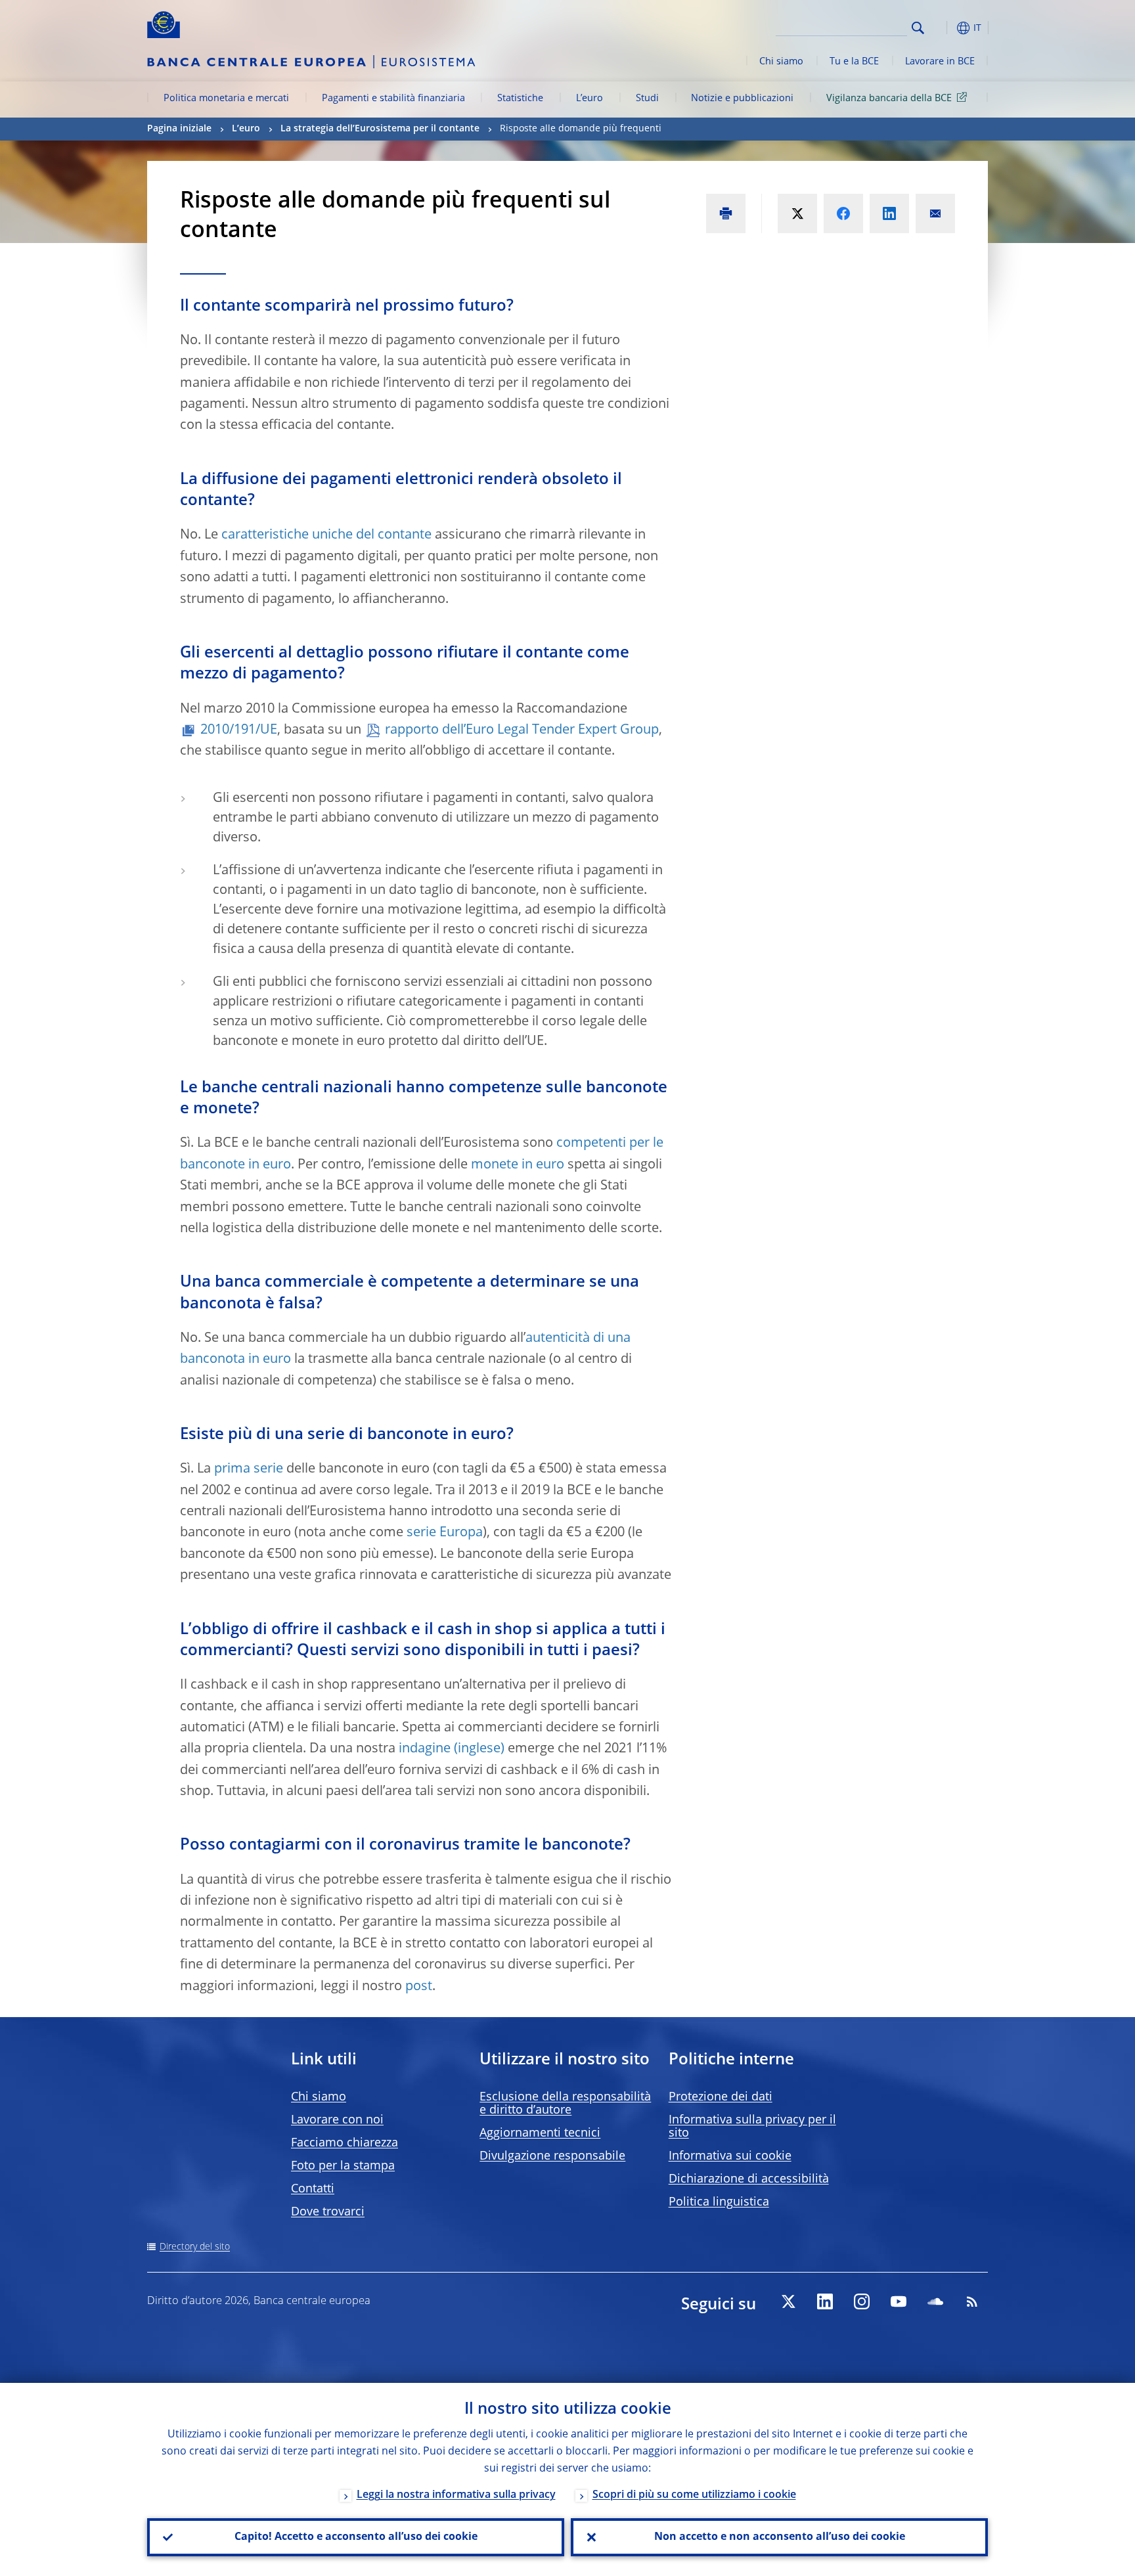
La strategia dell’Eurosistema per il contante (380, 129)
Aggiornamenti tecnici (540, 2133)
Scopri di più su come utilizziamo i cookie (694, 2495)
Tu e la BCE (854, 62)
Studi (647, 99)
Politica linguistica (719, 2202)
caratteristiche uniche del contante (326, 535)
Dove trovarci (328, 2212)
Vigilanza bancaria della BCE (889, 99)
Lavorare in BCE (940, 62)
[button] (942, 28)
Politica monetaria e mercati (226, 99)
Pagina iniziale (179, 129)
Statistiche (520, 99)
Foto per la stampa (343, 2166)
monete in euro (518, 1165)
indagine (425, 1749)
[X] (788, 2301)
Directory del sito (195, 2247)
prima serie (249, 1469)
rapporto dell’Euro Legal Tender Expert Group (522, 730)
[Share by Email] (935, 213)
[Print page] (726, 213)
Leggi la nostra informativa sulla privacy (456, 2495)
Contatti (313, 2189)
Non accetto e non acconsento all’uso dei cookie (780, 2537)
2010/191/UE (239, 730)
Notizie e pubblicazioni (742, 99)
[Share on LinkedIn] (889, 213)
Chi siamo (781, 62)
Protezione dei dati (721, 2097)
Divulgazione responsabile (552, 2156)
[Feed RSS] (972, 2301)
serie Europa (445, 1533)
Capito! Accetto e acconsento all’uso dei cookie (356, 2537)
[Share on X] (797, 213)
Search (918, 28)
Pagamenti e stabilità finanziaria (393, 99)
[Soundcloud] (935, 2301)
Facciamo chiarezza (345, 2143)
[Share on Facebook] (843, 213)
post (419, 1987)
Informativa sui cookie (730, 2156)
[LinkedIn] (825, 2301)
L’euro (590, 99)
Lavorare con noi (337, 2120)
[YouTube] (899, 2301)
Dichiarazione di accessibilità (749, 2179)
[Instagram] (862, 2301)
